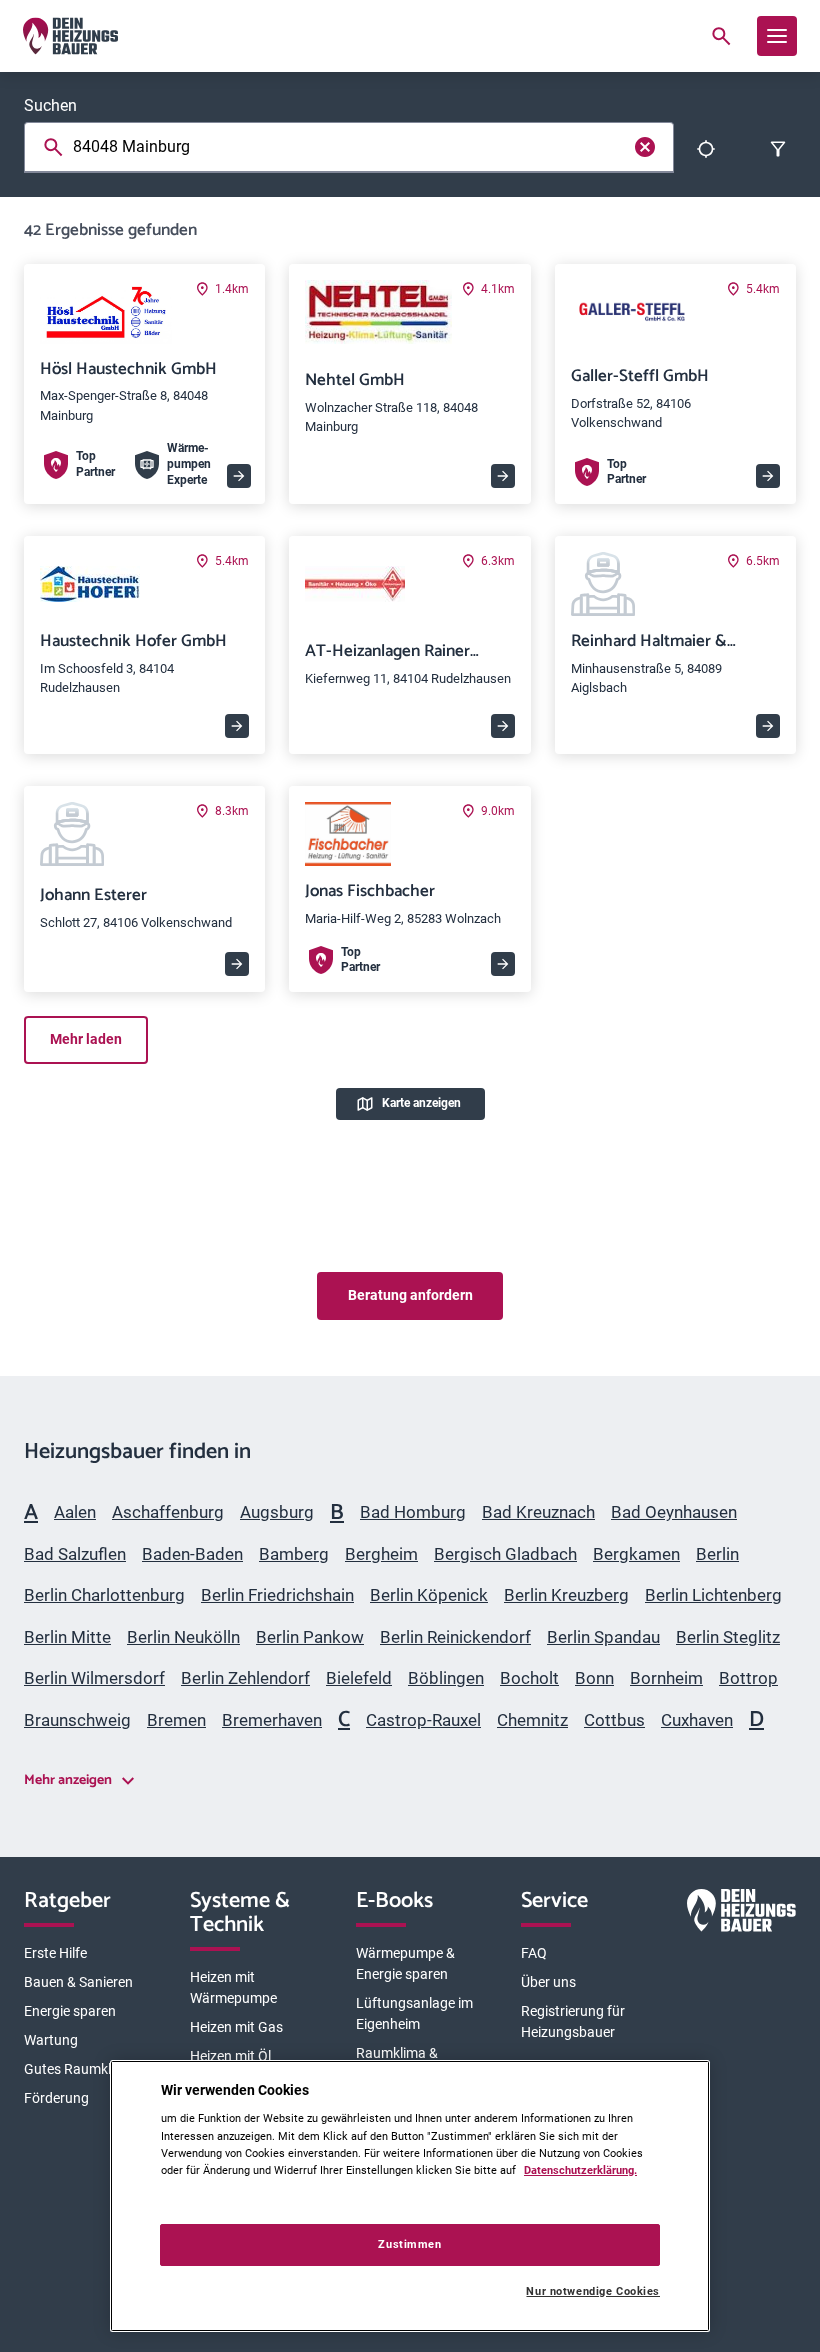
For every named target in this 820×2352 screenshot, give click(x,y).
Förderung (56, 2098)
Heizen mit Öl (230, 2056)
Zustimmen (409, 2244)
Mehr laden (86, 1039)
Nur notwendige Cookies (593, 2291)
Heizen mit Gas (236, 2027)
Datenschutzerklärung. (580, 2170)
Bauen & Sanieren (78, 1982)
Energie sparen (70, 2011)
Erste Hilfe (55, 1953)
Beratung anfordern (410, 1295)
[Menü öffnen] (777, 36)
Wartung (51, 2040)
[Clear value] (645, 147)
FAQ (534, 1953)
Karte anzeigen (421, 1103)
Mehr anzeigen (68, 1780)
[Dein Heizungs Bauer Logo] (741, 1914)
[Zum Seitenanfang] (772, 1168)
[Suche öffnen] (721, 36)
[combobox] (353, 147)
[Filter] (778, 149)
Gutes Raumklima (79, 2069)
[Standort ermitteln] (706, 149)
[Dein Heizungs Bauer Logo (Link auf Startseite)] (70, 36)
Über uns (548, 1982)
